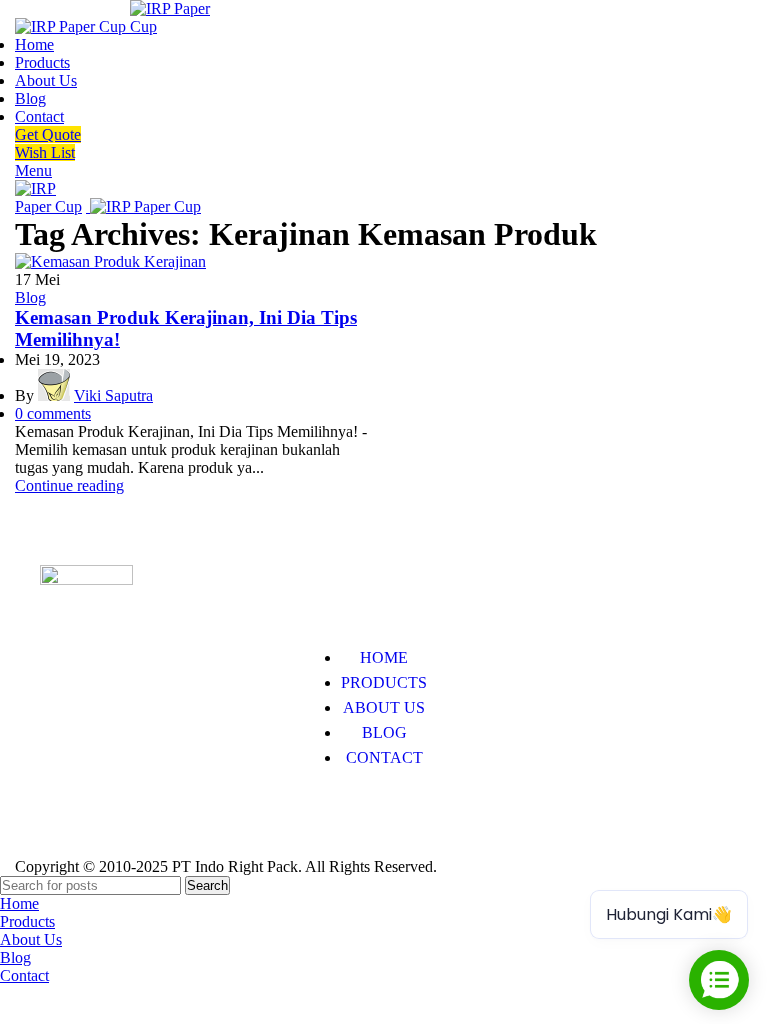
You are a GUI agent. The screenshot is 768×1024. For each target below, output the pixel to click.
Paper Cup (73, 818)
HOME (384, 657)
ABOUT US (384, 707)
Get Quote (48, 134)
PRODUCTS (384, 682)
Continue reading (69, 485)
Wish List (45, 152)
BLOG (384, 732)
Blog (30, 297)
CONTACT (384, 757)
